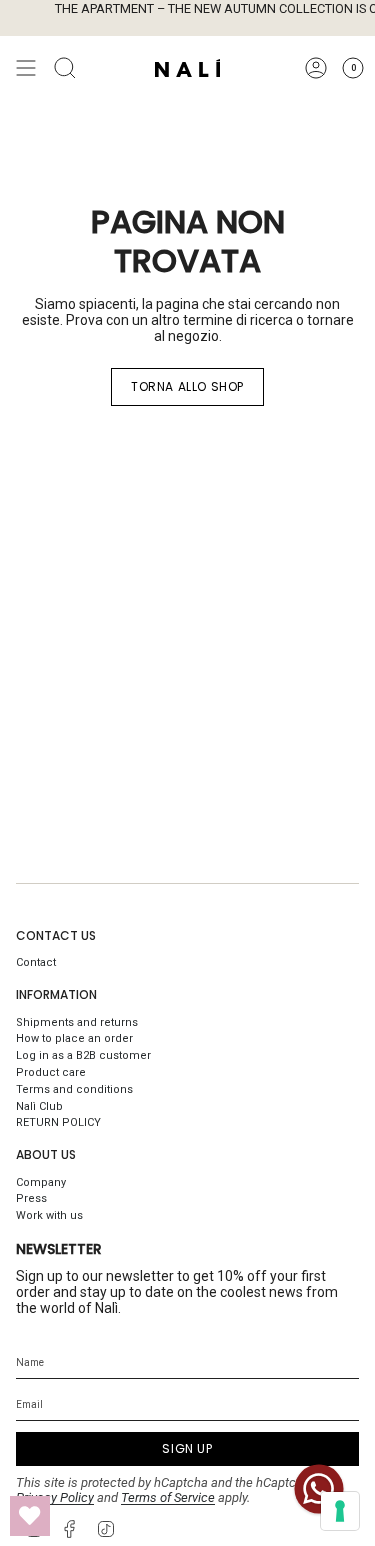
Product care (51, 1072)
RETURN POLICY (58, 1122)
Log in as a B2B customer (83, 1055)
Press (31, 1198)
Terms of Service (168, 1497)
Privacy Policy (55, 1497)
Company (41, 1182)
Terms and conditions (74, 1089)
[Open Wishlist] (30, 1516)
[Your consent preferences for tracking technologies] (340, 1511)
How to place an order (74, 1038)
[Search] (65, 68)
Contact (36, 962)
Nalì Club (39, 1106)
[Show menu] (26, 68)
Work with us (49, 1215)
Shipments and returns (77, 1022)
